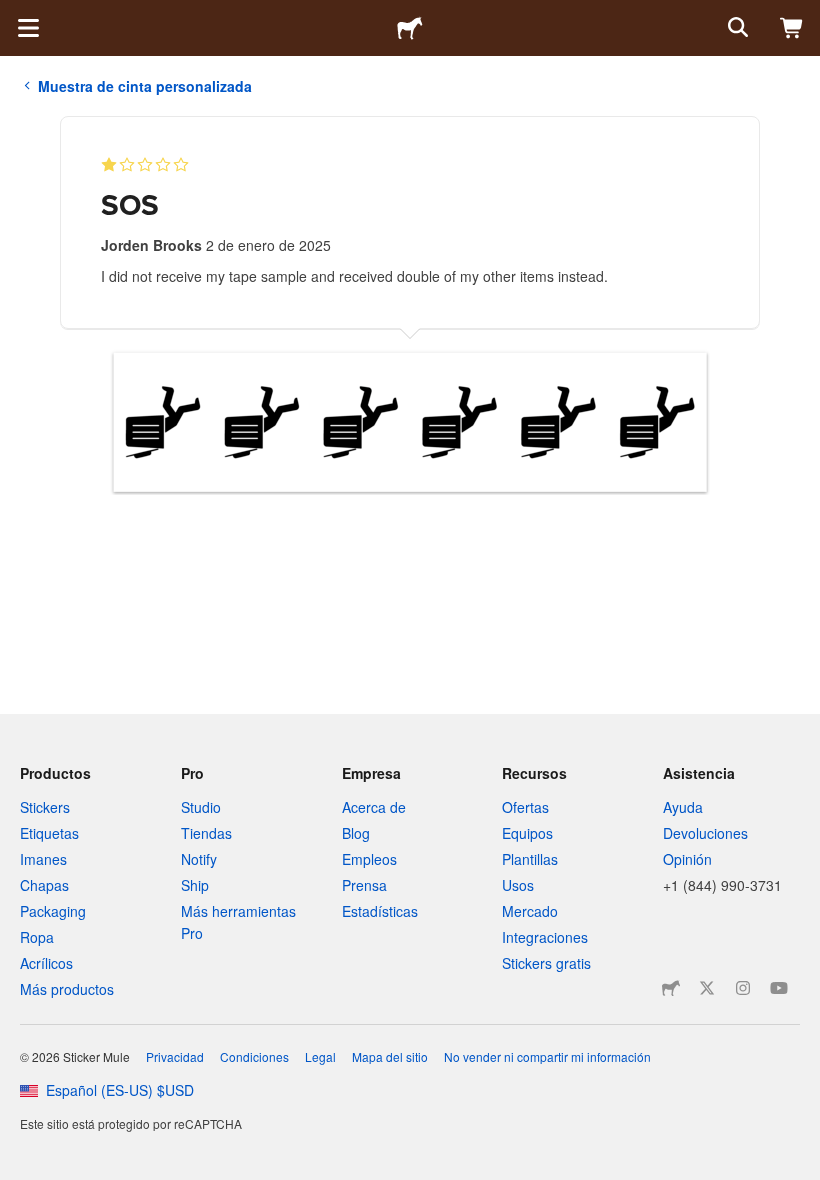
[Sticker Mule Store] (671, 988)
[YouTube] (779, 988)
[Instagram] (743, 988)
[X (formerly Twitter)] (707, 988)
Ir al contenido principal (15, 15)
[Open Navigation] (28, 28)
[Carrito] (792, 28)
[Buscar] (736, 28)
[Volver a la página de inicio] (410, 28)
